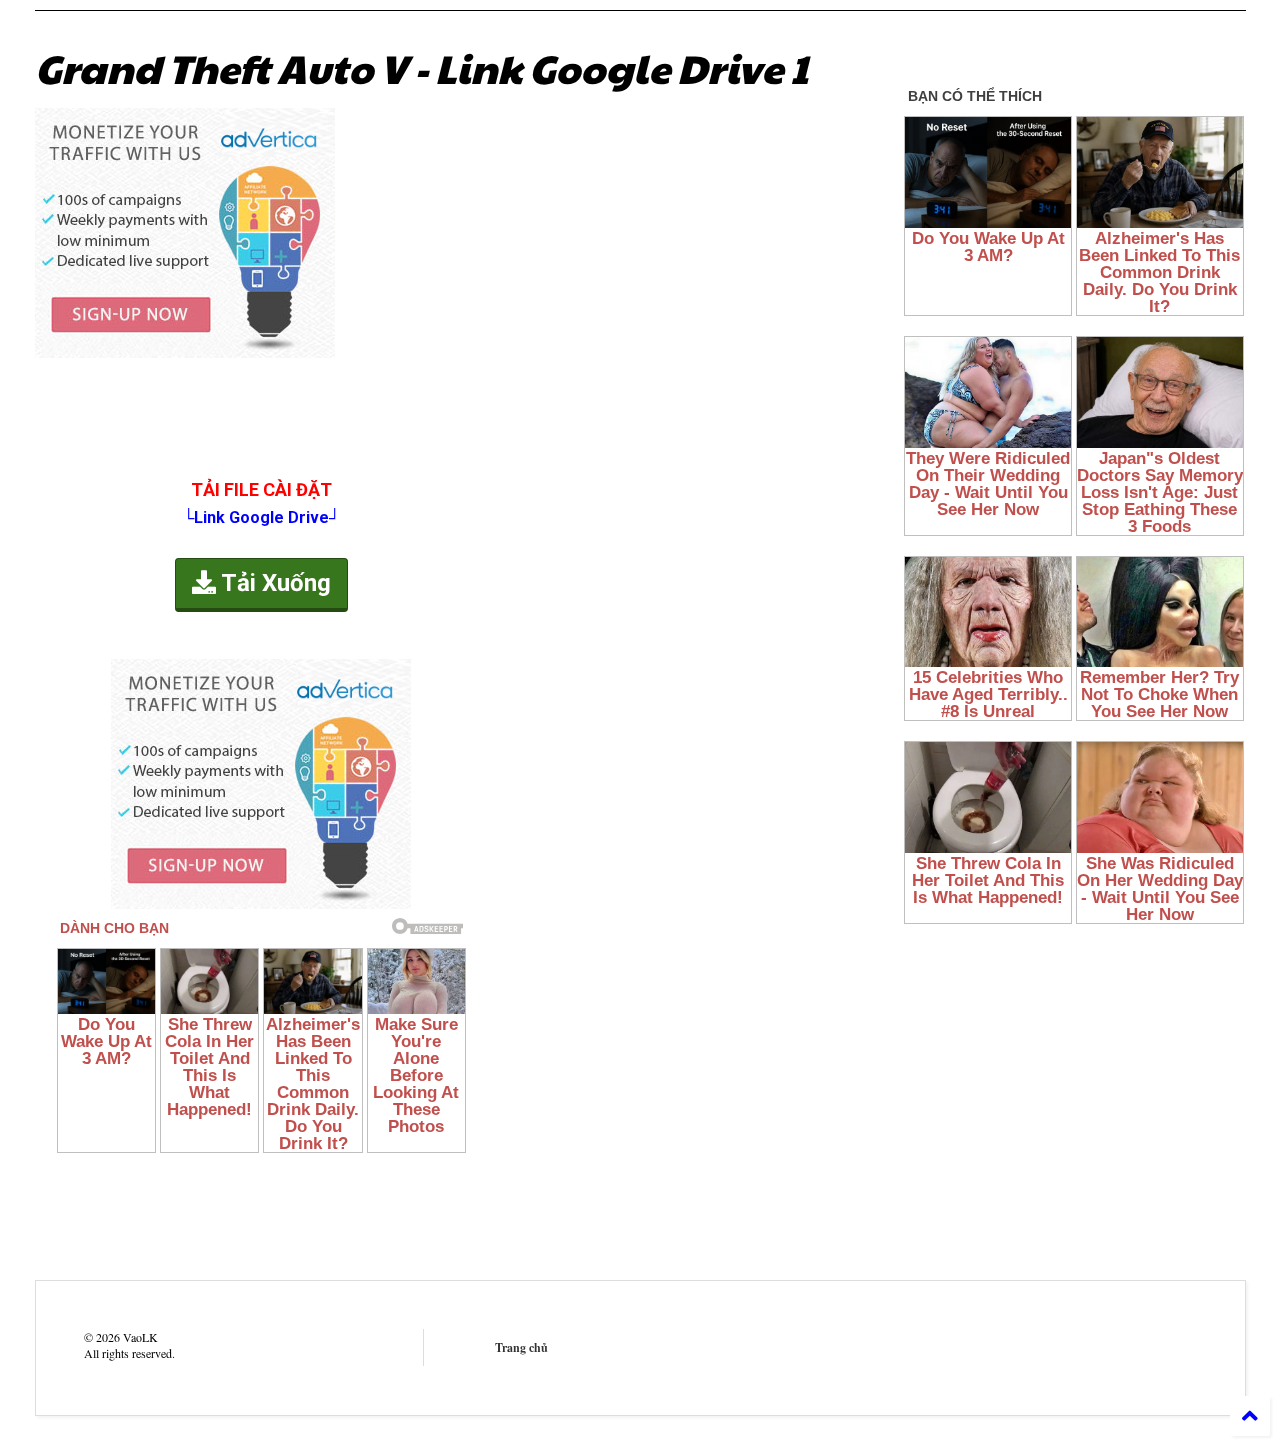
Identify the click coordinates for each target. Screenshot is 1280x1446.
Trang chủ (521, 1347)
